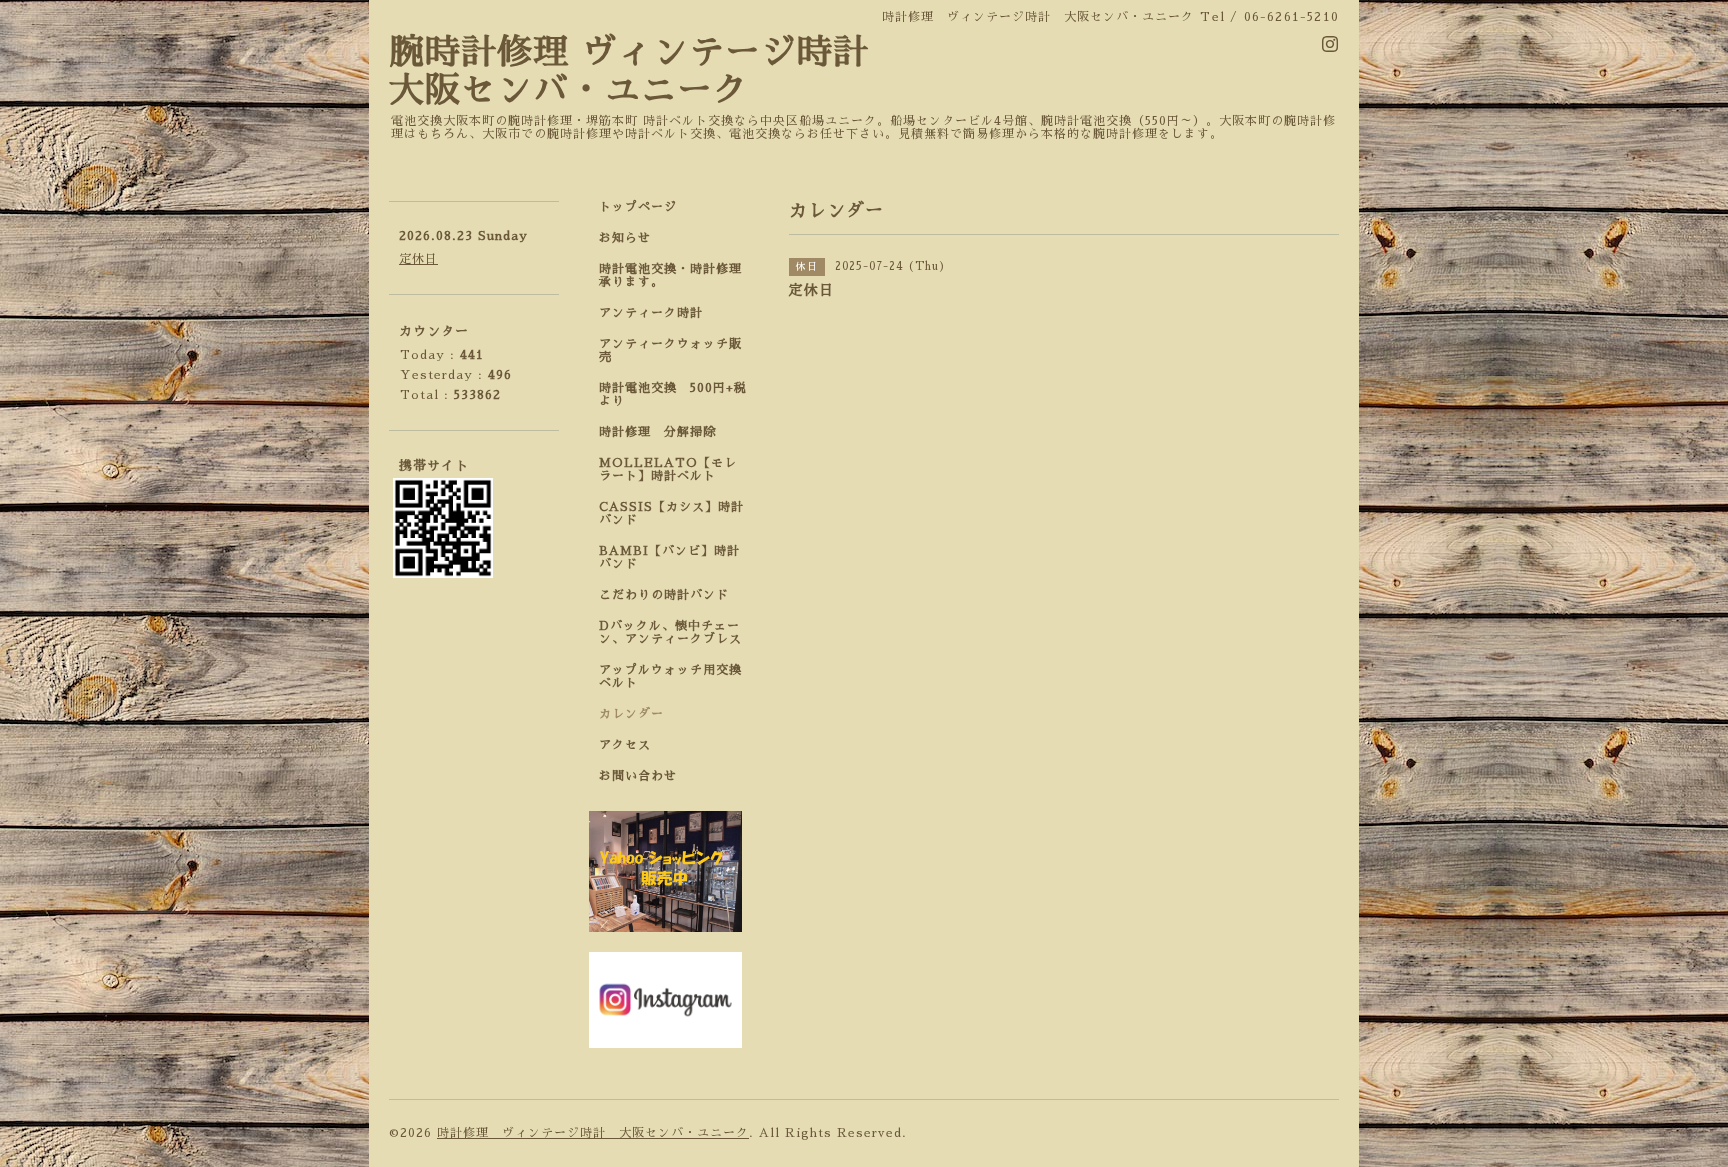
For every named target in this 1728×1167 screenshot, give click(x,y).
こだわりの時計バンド (670, 595)
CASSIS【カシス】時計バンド (671, 513)
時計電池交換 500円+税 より (679, 394)
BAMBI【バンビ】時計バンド (669, 557)
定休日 (418, 259)
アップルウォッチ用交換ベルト (670, 676)
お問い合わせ (638, 776)
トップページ (638, 207)
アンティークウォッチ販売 (670, 350)
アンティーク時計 (657, 313)
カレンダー (631, 714)
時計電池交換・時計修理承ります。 (670, 275)
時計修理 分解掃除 (664, 432)
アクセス (625, 745)
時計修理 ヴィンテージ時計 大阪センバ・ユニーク (593, 1133)
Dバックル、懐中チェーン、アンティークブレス (670, 632)
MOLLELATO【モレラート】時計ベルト (668, 469)
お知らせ (625, 238)
